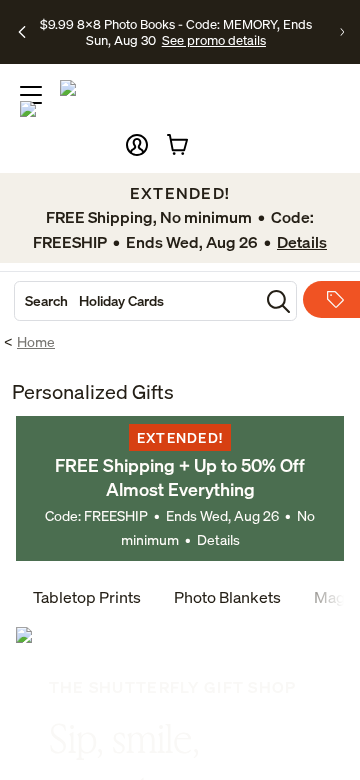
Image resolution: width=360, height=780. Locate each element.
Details (218, 539)
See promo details (214, 40)
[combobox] (137, 301)
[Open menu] (31, 95)
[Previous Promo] (22, 32)
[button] (137, 145)
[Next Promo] (342, 32)
